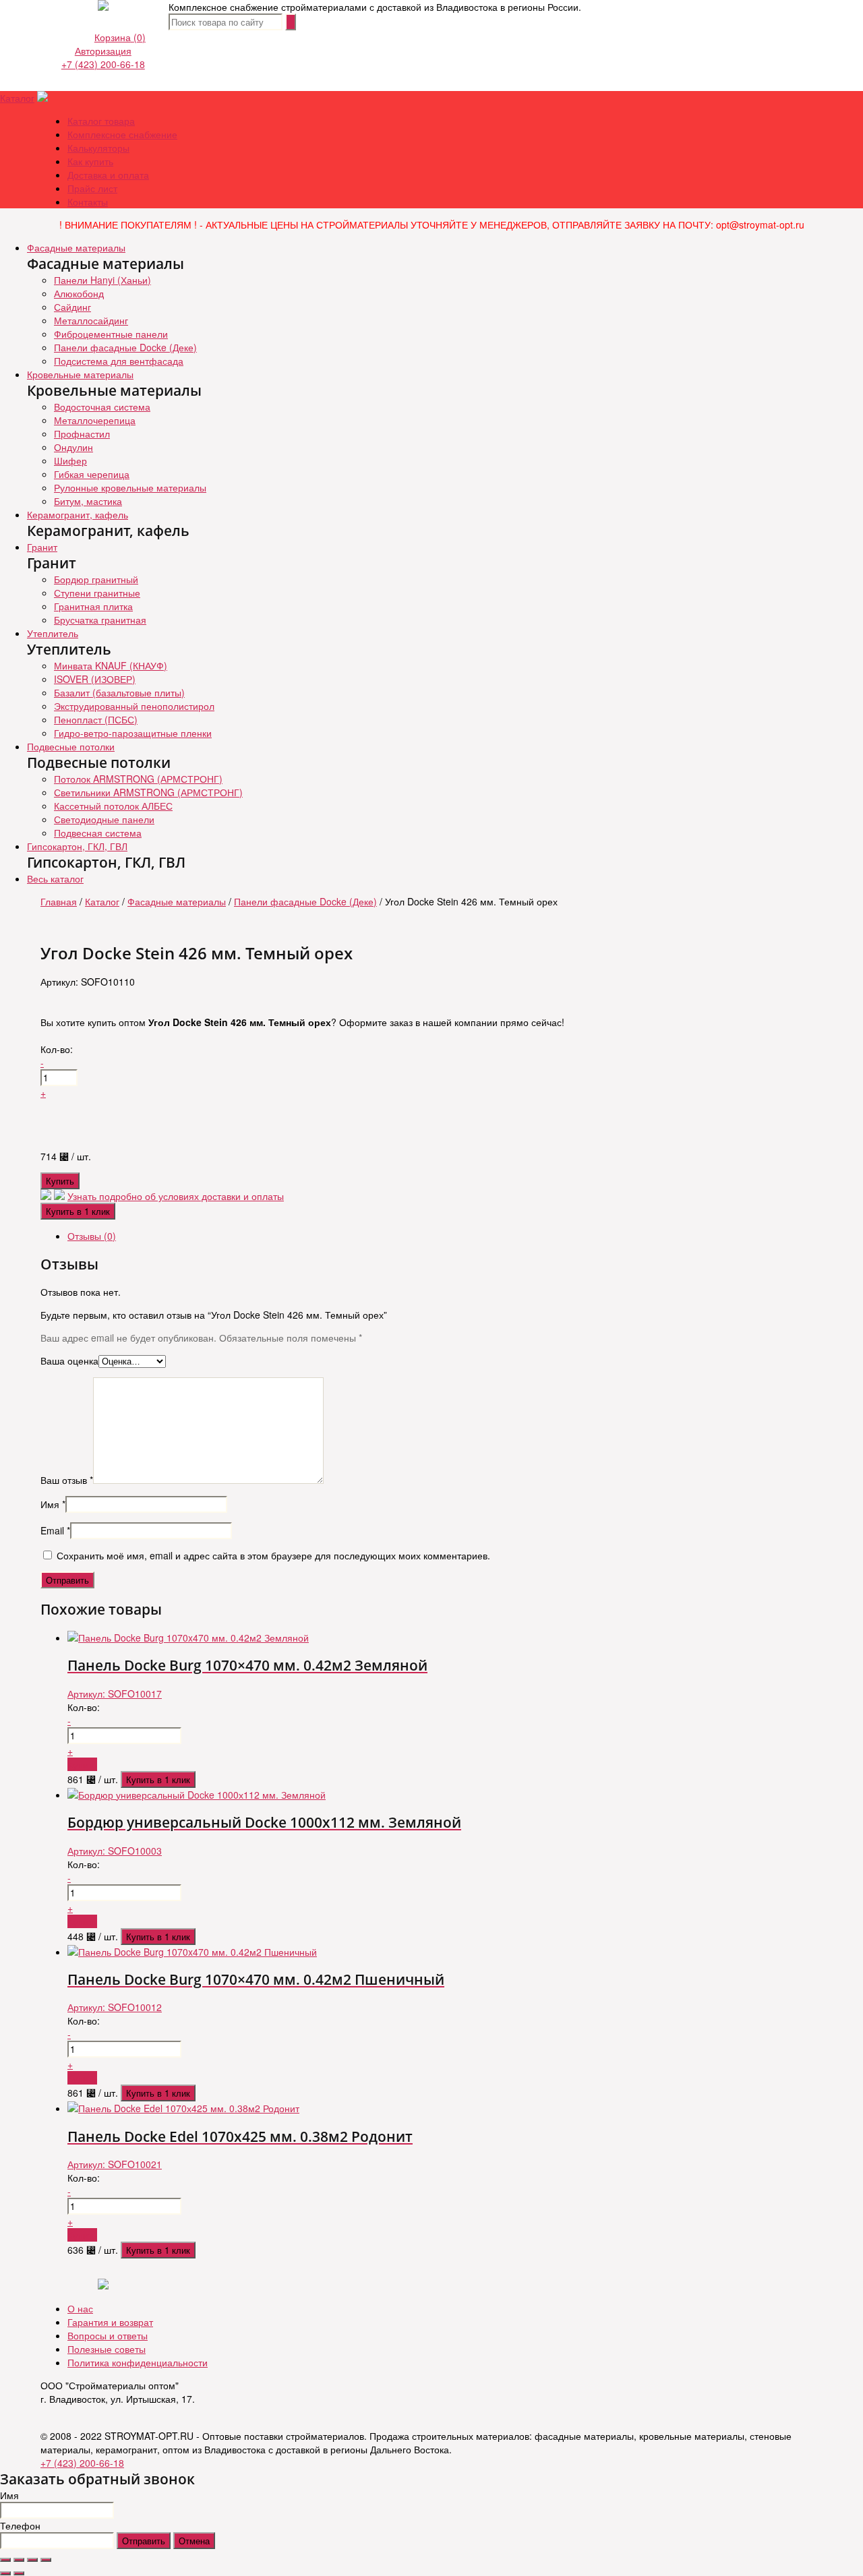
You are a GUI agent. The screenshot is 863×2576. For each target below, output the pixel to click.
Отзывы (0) (92, 1236)
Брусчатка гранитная (100, 620)
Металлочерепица (95, 420)
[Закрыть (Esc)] (5, 2560)
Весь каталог (55, 878)
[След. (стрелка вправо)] (19, 2573)
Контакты (88, 202)
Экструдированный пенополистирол (134, 706)
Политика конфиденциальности (138, 2362)
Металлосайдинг (91, 320)
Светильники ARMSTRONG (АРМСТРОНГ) (148, 792)
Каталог (17, 98)
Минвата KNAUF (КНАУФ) (111, 665)
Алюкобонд (79, 293)
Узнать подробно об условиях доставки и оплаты (176, 1196)
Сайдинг (72, 307)
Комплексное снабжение (122, 134)
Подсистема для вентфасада (119, 361)
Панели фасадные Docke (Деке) (125, 347)
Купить (60, 1181)
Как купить (90, 161)
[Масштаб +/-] (46, 2560)
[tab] (445, 1236)
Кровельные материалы (80, 374)
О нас (80, 2308)
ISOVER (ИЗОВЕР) (95, 679)
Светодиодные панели (104, 819)
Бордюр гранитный (96, 579)
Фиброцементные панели (111, 334)
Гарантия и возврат (110, 2322)
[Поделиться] (19, 2560)
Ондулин (73, 447)
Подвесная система (98, 833)
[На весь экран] (32, 2560)
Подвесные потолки (71, 746)
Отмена (194, 2541)
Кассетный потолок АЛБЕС (113, 806)
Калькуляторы (98, 148)
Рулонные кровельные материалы (130, 487)
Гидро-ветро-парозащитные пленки (133, 733)
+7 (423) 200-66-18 (103, 64)
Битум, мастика (88, 501)
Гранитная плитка (93, 606)
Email (55, 1530)
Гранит (42, 547)
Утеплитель (53, 633)
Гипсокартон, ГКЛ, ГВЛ (77, 846)
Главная (59, 901)
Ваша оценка (69, 1360)
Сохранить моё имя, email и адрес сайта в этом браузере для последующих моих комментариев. (273, 1555)
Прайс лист (92, 188)
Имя (53, 1504)
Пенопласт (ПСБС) (96, 719)
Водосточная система (102, 407)
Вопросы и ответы (108, 2335)
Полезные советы (107, 2349)
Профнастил (82, 433)
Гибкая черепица (92, 474)
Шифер (70, 460)
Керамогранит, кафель (78, 514)
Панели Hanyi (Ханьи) (102, 280)
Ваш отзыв (67, 1480)
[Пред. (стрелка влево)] (5, 2573)
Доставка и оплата (108, 175)
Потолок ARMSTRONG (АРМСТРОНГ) (138, 779)
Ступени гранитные (97, 593)
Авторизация (103, 51)
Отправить (144, 2541)
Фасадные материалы (76, 247)
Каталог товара (101, 121)
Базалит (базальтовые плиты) (119, 692)
